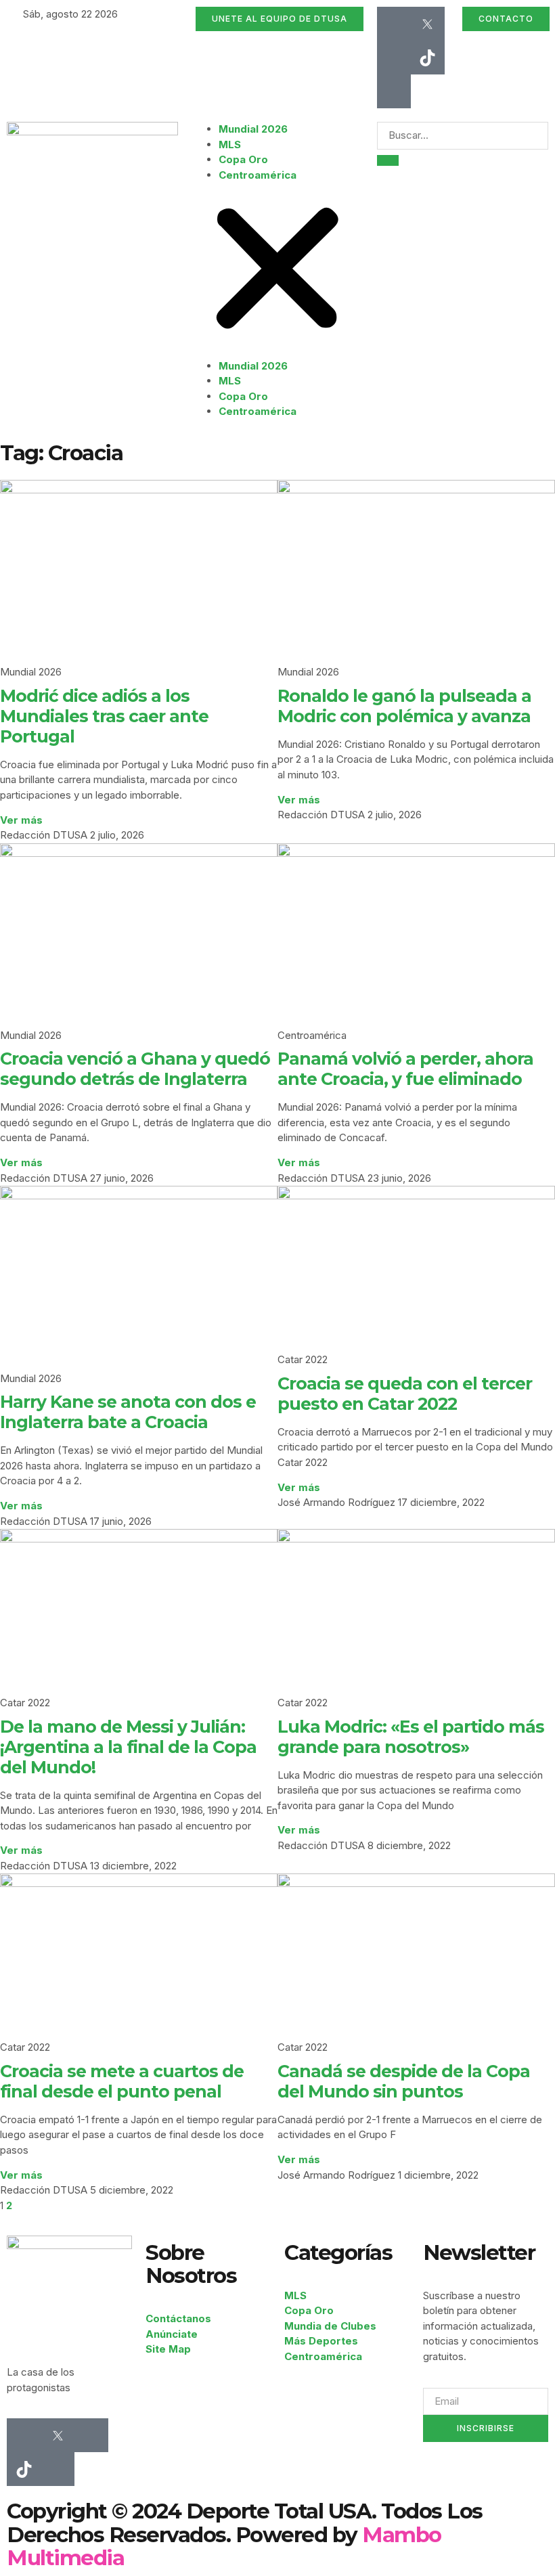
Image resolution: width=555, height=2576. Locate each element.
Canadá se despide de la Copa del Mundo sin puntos (404, 2081)
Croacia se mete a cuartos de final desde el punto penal (122, 2081)
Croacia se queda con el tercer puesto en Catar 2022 (405, 1394)
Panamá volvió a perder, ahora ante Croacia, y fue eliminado (405, 1069)
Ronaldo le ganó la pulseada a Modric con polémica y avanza (404, 706)
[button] (277, 271)
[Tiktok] (428, 58)
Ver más (21, 820)
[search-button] (388, 160)
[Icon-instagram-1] (394, 58)
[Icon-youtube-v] (394, 91)
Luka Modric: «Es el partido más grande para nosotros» (411, 1737)
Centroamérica (258, 175)
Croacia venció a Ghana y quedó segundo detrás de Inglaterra (135, 1069)
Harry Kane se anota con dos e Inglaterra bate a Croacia (128, 1412)
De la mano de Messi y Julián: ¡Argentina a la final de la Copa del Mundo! (128, 1747)
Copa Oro (243, 159)
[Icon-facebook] (394, 24)
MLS (230, 145)
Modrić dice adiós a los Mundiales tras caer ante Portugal (104, 716)
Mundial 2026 (253, 129)
